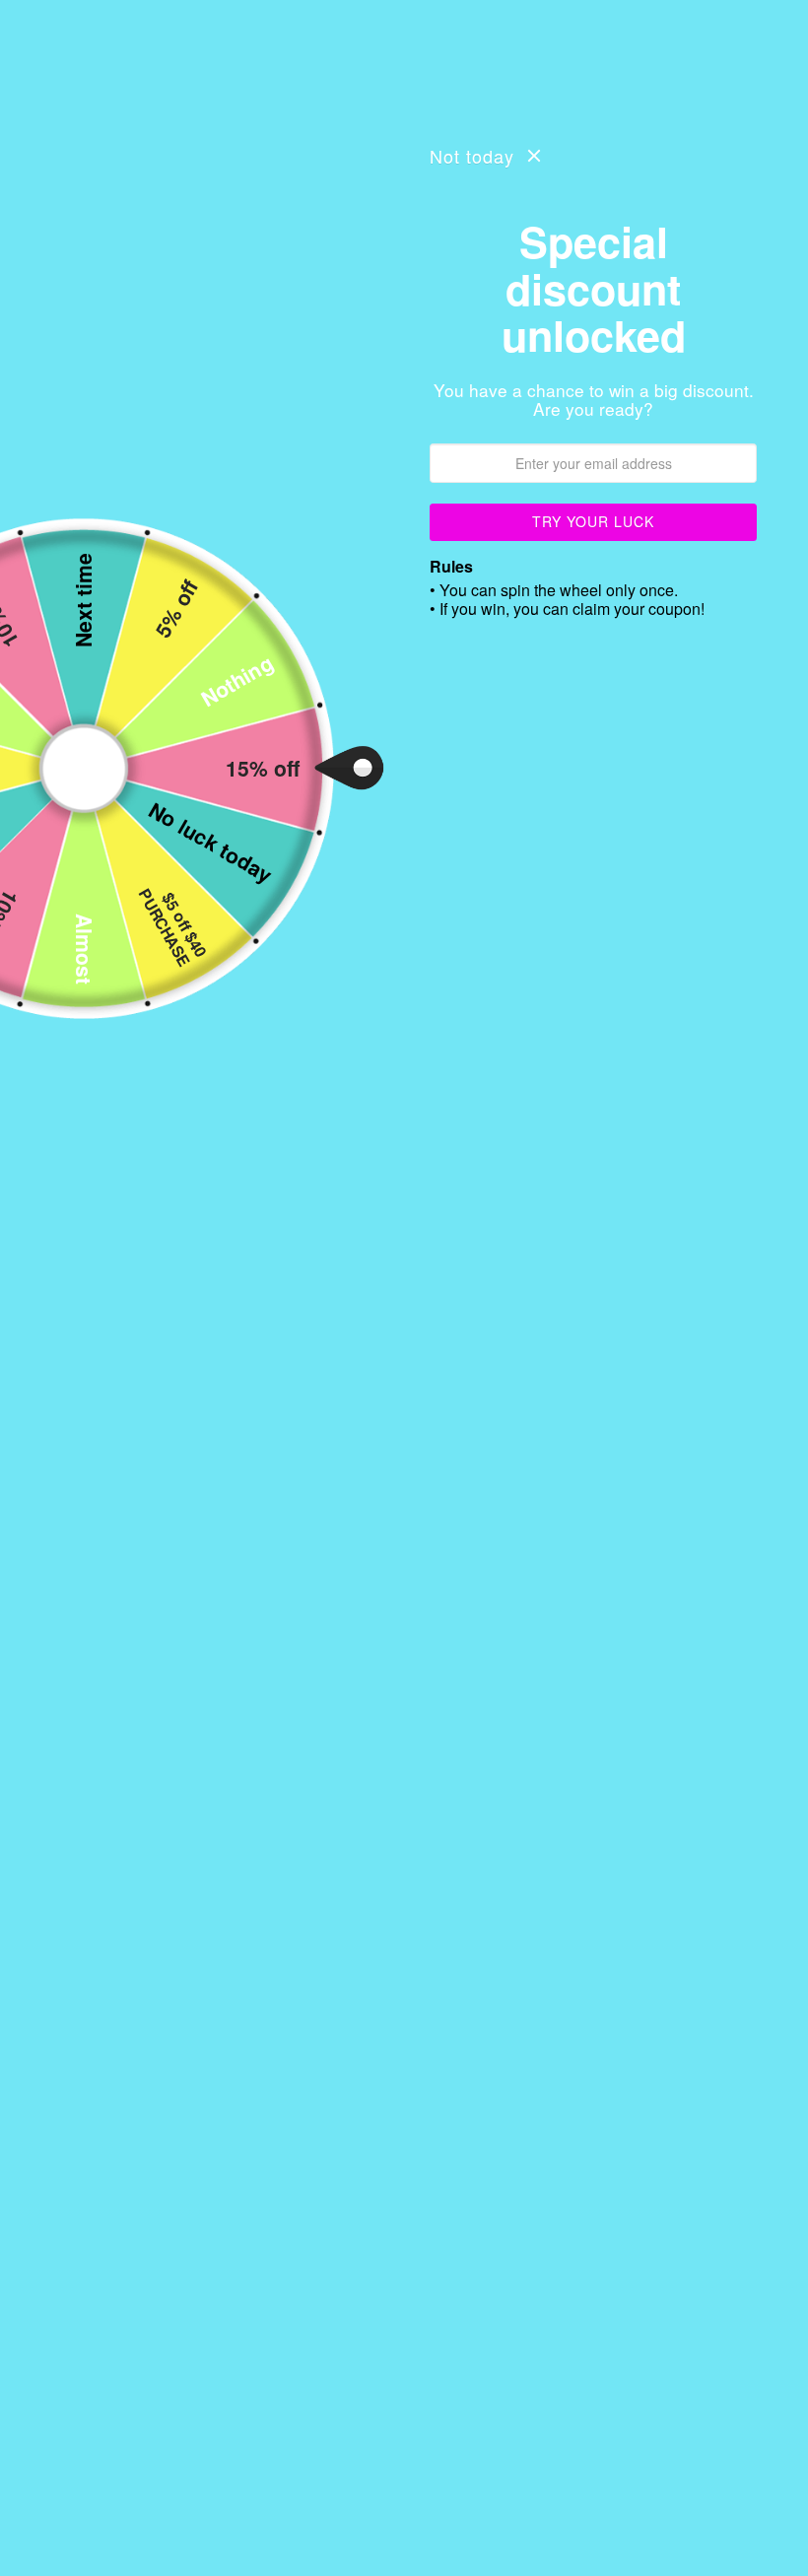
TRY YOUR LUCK (593, 521)
